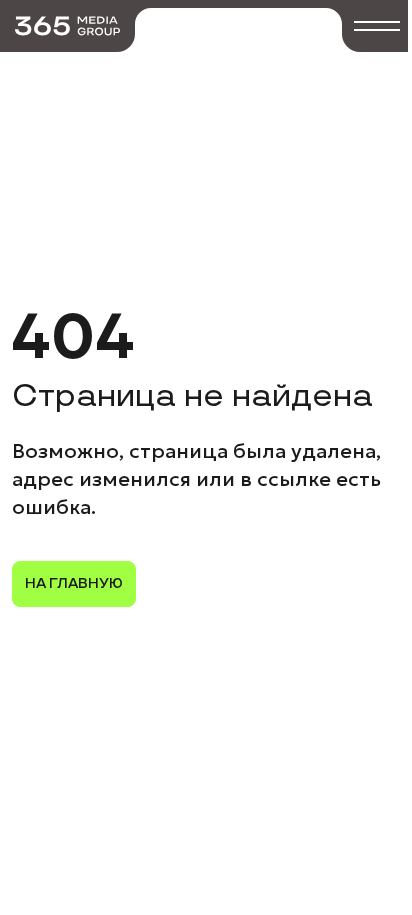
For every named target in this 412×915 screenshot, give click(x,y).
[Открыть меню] (377, 26)
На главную (74, 583)
